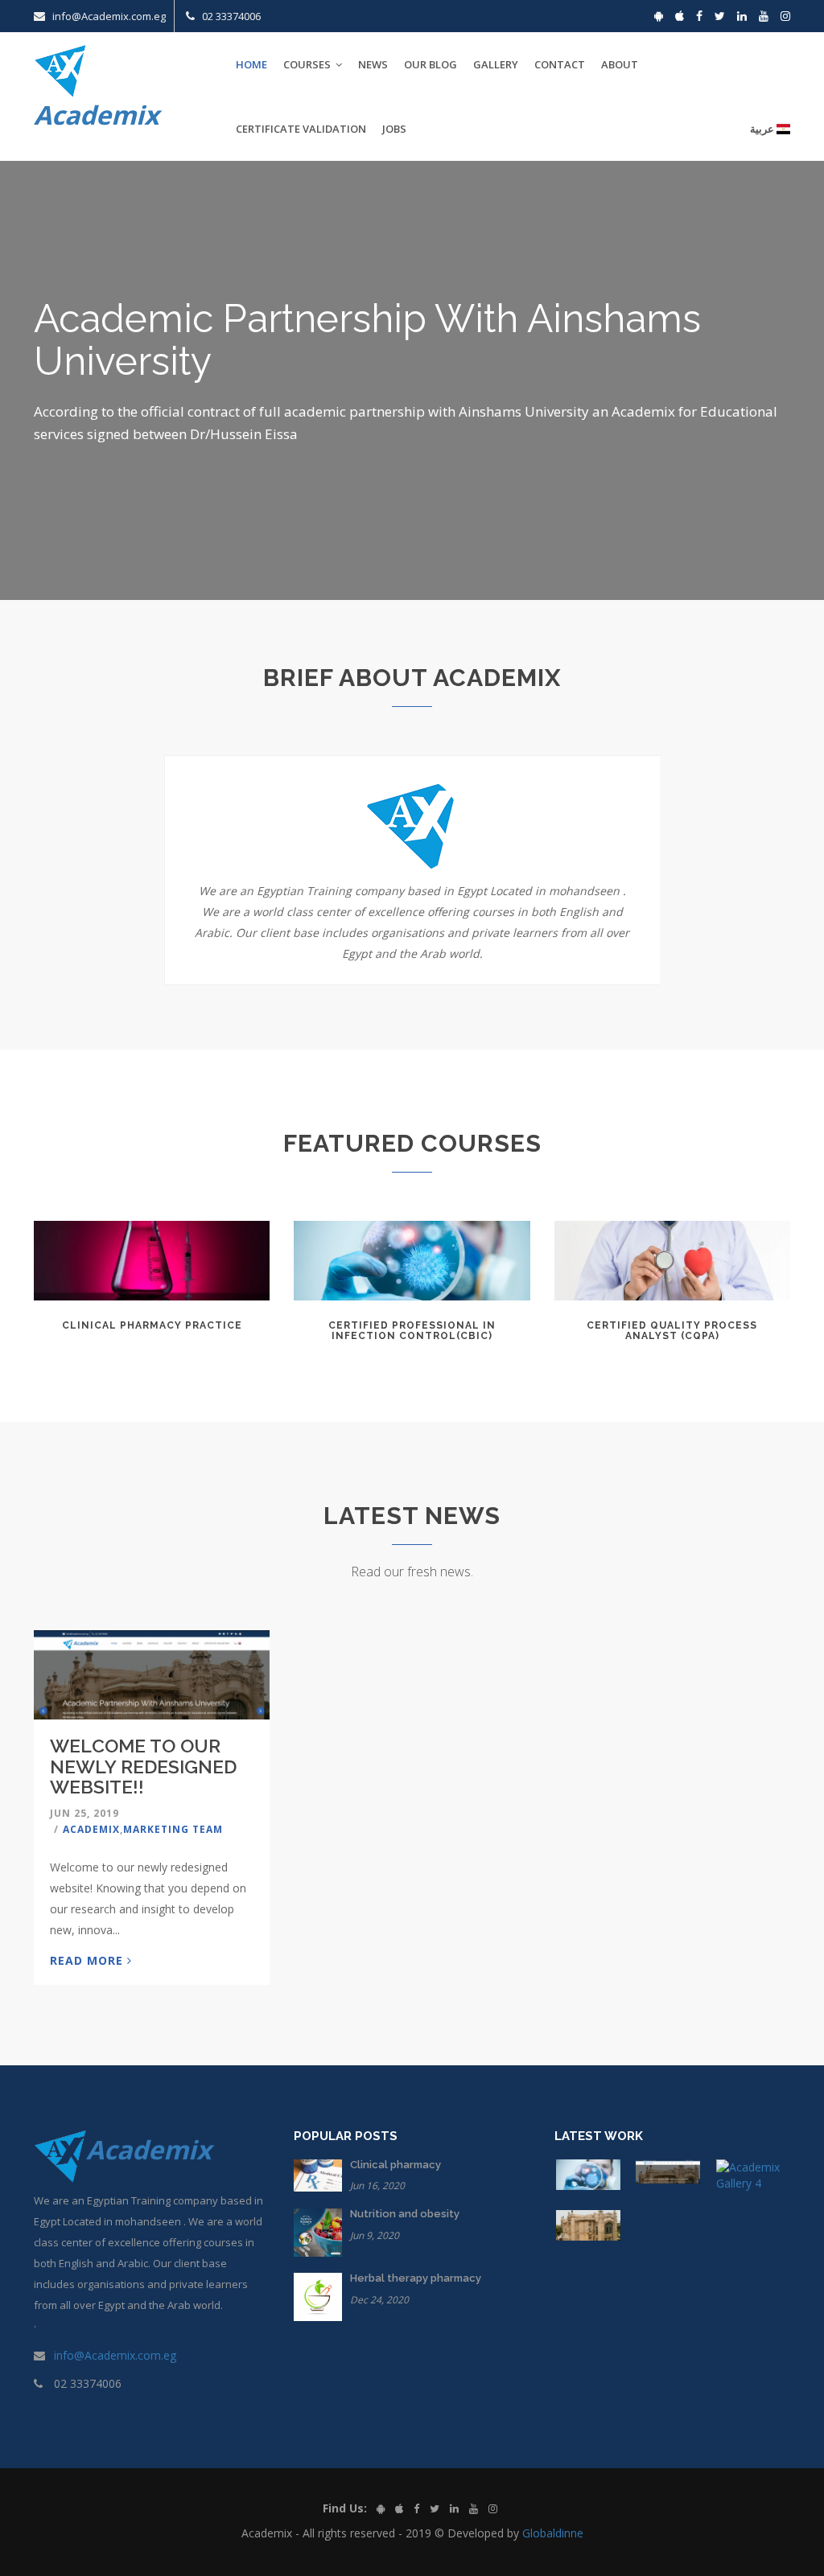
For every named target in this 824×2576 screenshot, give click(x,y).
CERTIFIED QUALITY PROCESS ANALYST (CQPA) (672, 1331)
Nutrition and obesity (405, 2214)
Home (251, 64)
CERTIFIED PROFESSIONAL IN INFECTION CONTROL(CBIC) (412, 1331)
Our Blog (431, 64)
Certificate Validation (301, 129)
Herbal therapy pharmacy (416, 2278)
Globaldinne (553, 2533)
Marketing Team (173, 1829)
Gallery (496, 64)
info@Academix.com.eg (115, 2355)
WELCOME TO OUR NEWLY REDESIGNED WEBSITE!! (143, 1766)
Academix (91, 1829)
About (620, 64)
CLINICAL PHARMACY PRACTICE (152, 1325)
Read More (89, 1960)
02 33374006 (231, 16)
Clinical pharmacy (396, 2165)
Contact (560, 64)
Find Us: (345, 2508)
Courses (308, 64)
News (373, 64)
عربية (763, 129)
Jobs (394, 129)
